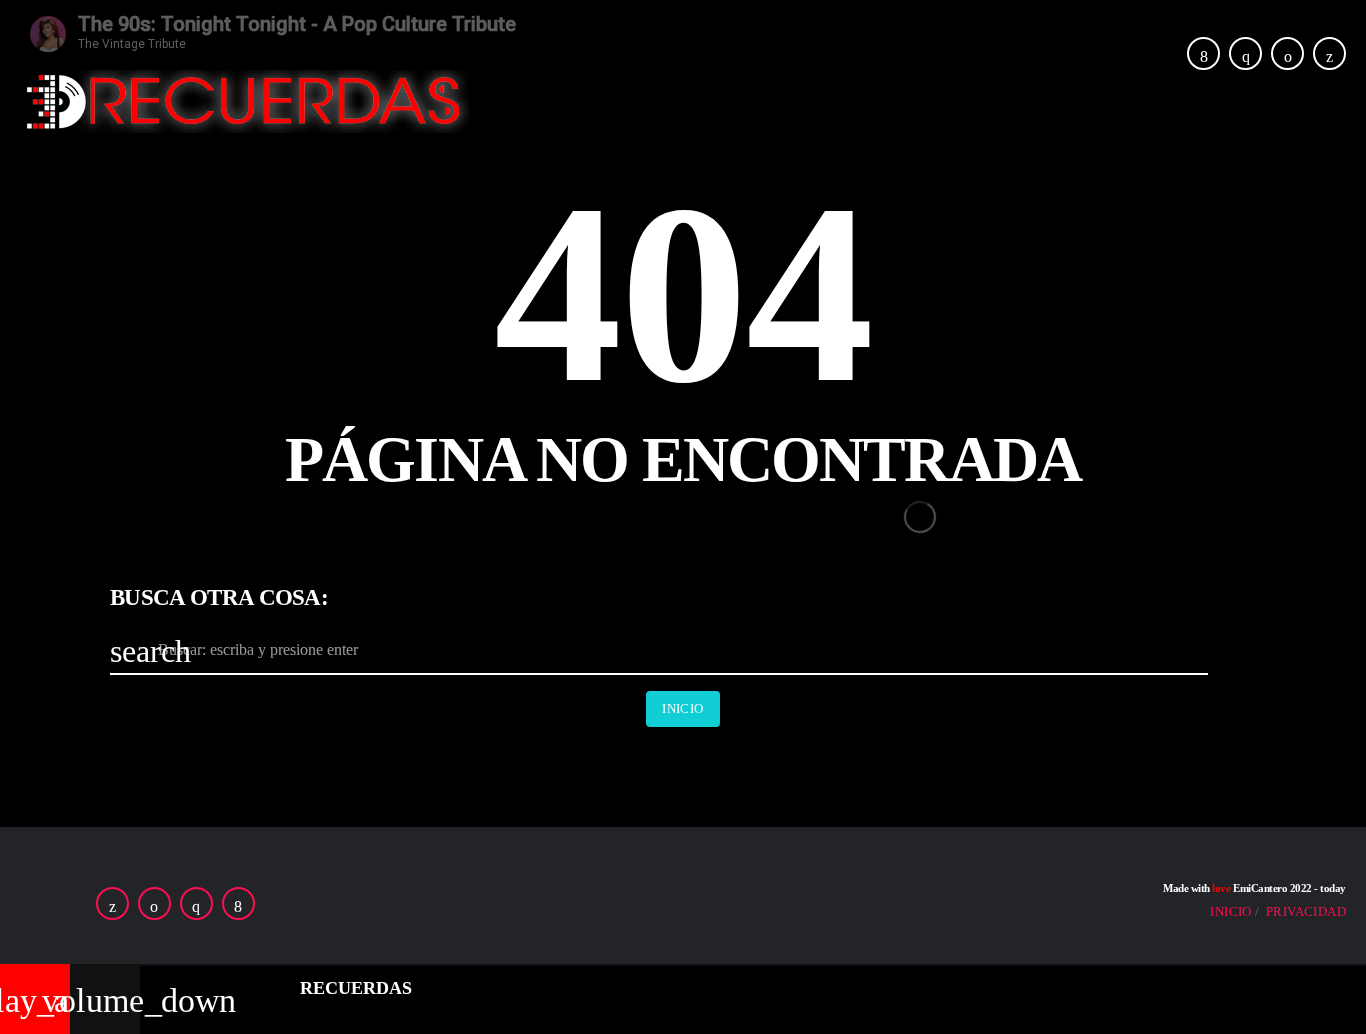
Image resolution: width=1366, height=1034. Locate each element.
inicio (1230, 911)
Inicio (682, 708)
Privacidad (1306, 911)
